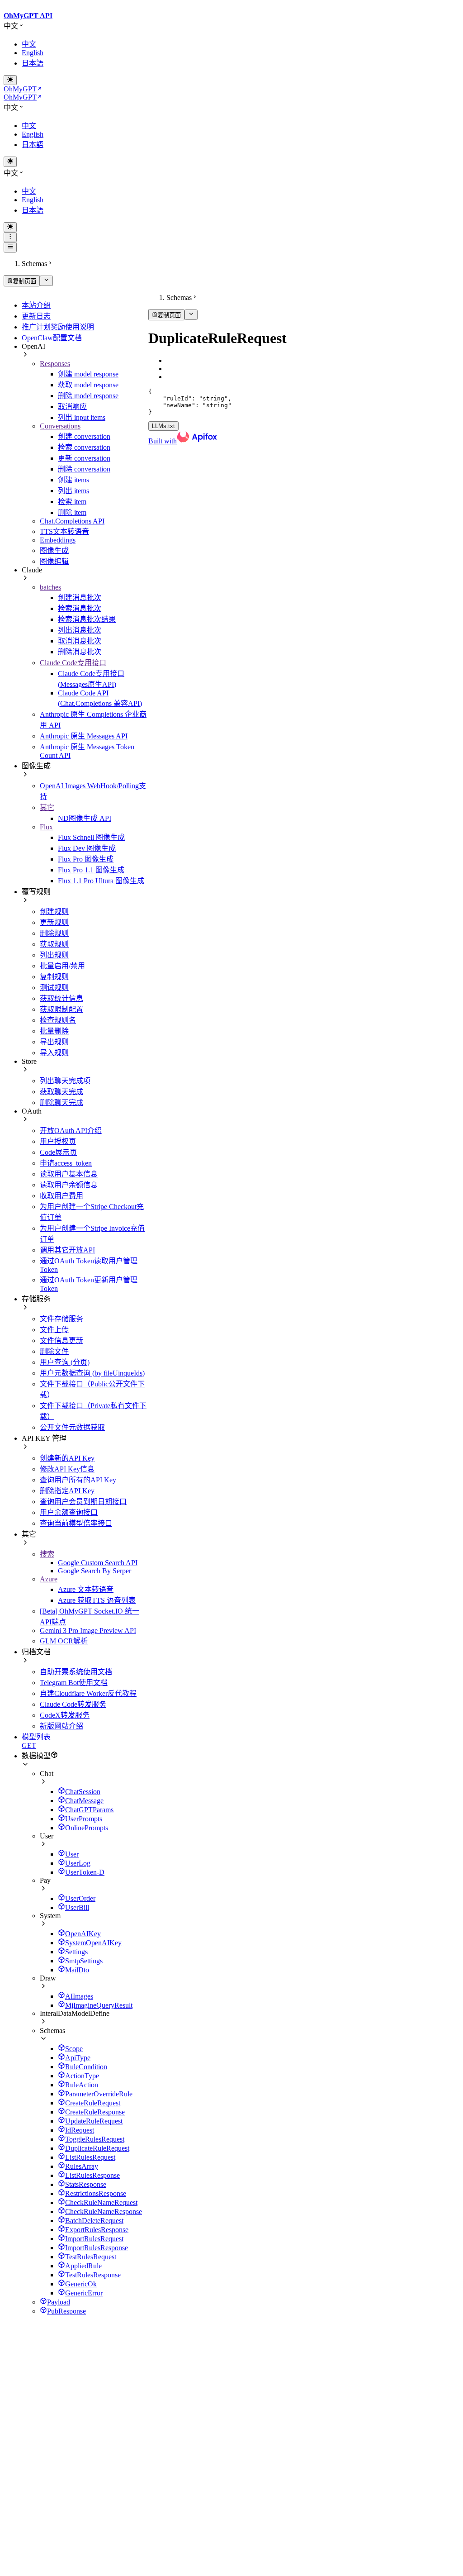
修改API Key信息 (67, 1469)
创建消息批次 (80, 598)
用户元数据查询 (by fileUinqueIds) (92, 1373)
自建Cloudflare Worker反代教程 (88, 1693)
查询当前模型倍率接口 (76, 1523)
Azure (49, 1579)
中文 (29, 44)
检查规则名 (58, 1020)
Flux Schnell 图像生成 (91, 837)
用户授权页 (58, 1141)
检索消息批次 (80, 608)
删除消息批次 (80, 652)
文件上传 (54, 1330)
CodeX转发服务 (65, 1715)
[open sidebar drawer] (10, 247)
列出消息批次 (80, 630)
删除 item (72, 512)
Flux (46, 827)
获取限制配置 (61, 1009)
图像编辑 (54, 561)
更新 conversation (84, 458)
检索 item (72, 502)
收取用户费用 (61, 1196)
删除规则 (54, 933)
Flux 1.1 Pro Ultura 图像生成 (101, 881)
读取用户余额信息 (69, 1185)
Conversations (60, 426)
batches (50, 587)
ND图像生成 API (85, 818)
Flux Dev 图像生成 (87, 848)
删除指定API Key (67, 1491)
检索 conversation (84, 447)
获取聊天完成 (61, 1092)
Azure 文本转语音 (86, 1589)
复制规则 (54, 977)
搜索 (47, 1554)
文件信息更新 (61, 1340)
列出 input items (82, 417)
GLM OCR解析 (64, 1641)
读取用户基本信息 (69, 1174)
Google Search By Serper (94, 1571)
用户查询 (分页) (65, 1362)
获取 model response (88, 385)
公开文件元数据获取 (72, 1427)
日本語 (33, 63)
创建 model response (88, 374)
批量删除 (54, 1031)
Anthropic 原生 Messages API (84, 736)
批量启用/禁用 (62, 966)
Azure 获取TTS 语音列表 (97, 1600)
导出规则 (54, 1042)
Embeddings (58, 540)
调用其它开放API (67, 1250)
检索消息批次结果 (87, 619)
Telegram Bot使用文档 (74, 1683)
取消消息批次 (80, 641)
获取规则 (54, 944)
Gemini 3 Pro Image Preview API (88, 1631)
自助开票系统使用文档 (76, 1672)
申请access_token (66, 1163)
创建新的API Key (67, 1458)
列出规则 (54, 955)
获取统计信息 (61, 998)
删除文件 (54, 1351)
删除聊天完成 (61, 1102)
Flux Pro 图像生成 (86, 859)
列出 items (73, 491)
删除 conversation (84, 469)
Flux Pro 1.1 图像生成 (91, 870)
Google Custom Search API (98, 1563)
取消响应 (72, 407)
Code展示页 (58, 1152)
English (33, 53)
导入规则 (54, 1053)
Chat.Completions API (72, 521)
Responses (55, 364)
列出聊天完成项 (65, 1081)
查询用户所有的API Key (78, 1480)
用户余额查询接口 (69, 1512)
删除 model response (88, 396)
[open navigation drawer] (10, 237)
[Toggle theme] (10, 80)
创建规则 (54, 912)
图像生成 (54, 550)
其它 (47, 807)
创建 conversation (84, 436)
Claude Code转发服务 (73, 1704)
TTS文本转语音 (64, 531)
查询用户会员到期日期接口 (83, 1502)
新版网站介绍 (61, 1726)
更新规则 (54, 922)
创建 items (73, 480)
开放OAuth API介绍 (71, 1131)
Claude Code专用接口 (73, 663)
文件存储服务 (61, 1319)
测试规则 (54, 988)
